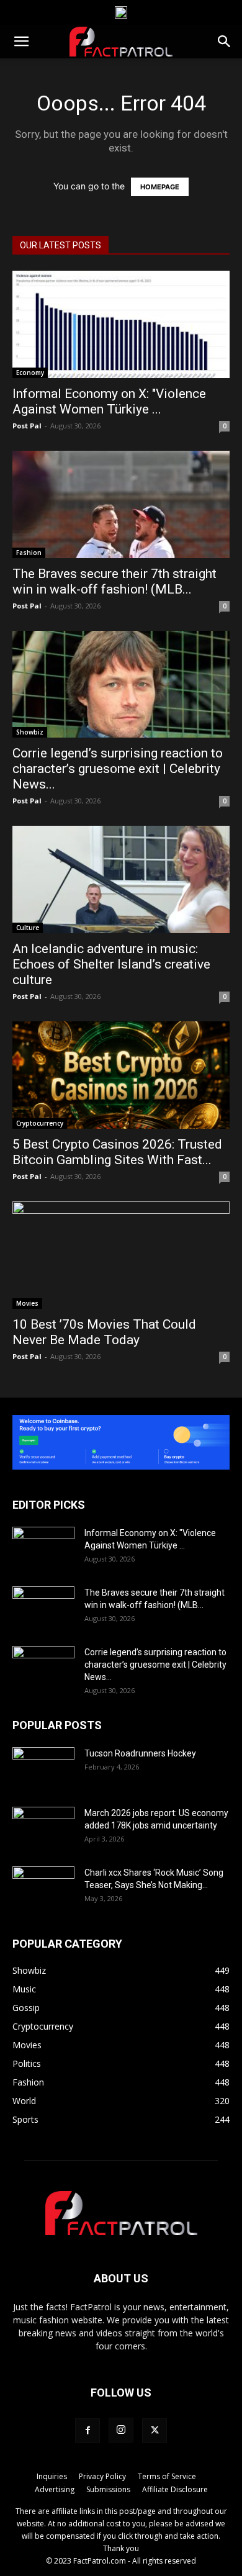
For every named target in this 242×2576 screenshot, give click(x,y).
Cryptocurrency (40, 1123)
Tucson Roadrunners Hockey (140, 1753)
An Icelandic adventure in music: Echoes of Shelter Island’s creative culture (111, 964)
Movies (27, 1303)
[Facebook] (87, 2431)
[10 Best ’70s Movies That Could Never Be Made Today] (121, 1255)
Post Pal (27, 426)
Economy (30, 373)
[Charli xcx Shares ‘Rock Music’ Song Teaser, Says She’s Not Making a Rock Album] (43, 1888)
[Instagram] (121, 2430)
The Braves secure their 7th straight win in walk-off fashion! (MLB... (114, 581)
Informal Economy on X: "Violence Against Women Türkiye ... (109, 401)
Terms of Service (167, 2476)
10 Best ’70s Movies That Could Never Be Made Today (104, 1332)
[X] (155, 2431)
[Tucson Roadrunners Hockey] (43, 1769)
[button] (21, 42)
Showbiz (30, 732)
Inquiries (52, 2476)
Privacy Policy (102, 2476)
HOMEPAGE (160, 187)
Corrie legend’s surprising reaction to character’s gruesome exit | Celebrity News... (118, 769)
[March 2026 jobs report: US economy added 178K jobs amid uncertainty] (43, 1828)
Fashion (29, 553)
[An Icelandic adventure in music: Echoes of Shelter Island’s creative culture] (121, 879)
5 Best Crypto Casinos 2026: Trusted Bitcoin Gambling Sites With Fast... (117, 1152)
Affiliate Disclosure (175, 2489)
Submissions (108, 2489)
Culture (28, 928)
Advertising (55, 2489)
